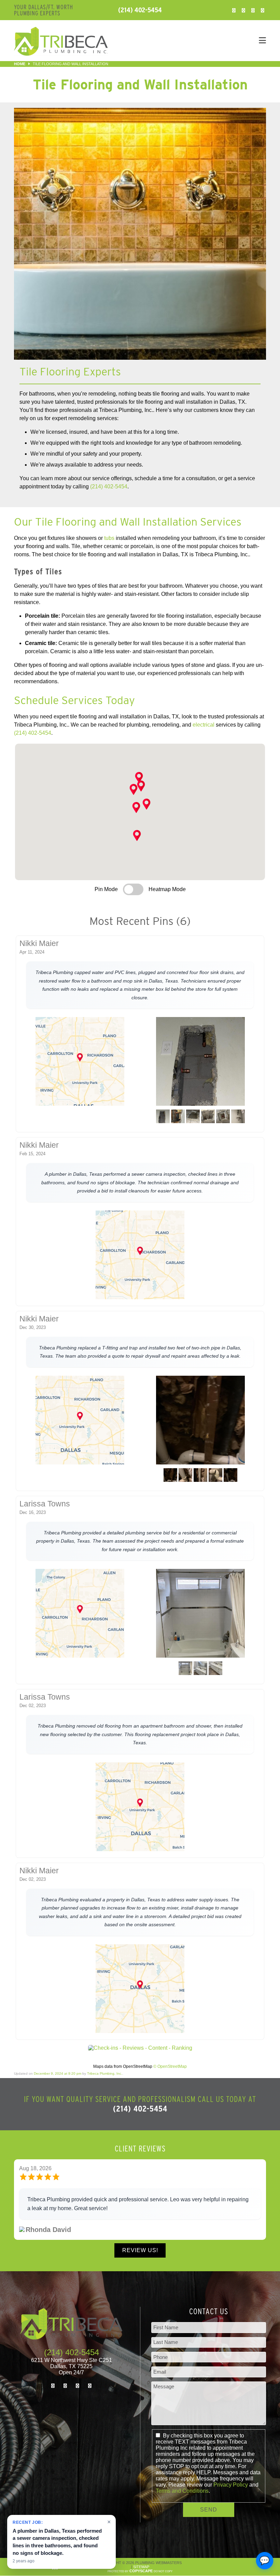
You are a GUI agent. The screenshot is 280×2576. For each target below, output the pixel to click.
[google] (253, 10)
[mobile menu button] (195, 41)
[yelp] (263, 10)
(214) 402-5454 (140, 10)
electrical (204, 725)
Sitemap (141, 2567)
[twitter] (243, 10)
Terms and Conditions (182, 2491)
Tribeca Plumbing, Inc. (105, 2073)
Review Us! (140, 2250)
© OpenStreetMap (170, 2066)
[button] (134, 789)
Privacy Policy (231, 2485)
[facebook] (234, 10)
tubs (109, 538)
